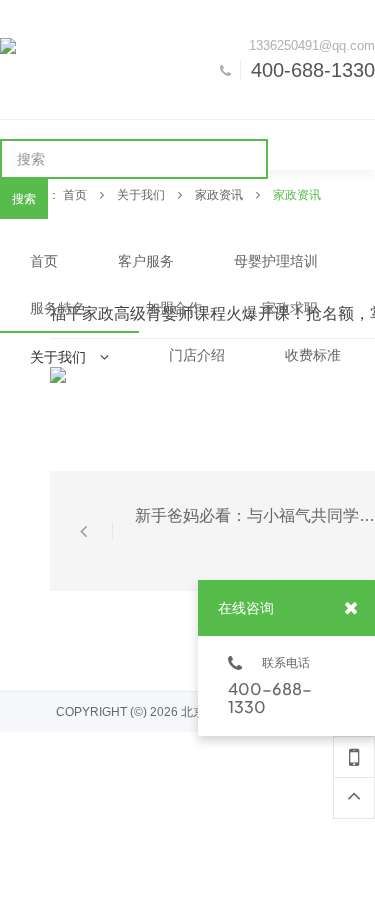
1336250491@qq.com (312, 45)
